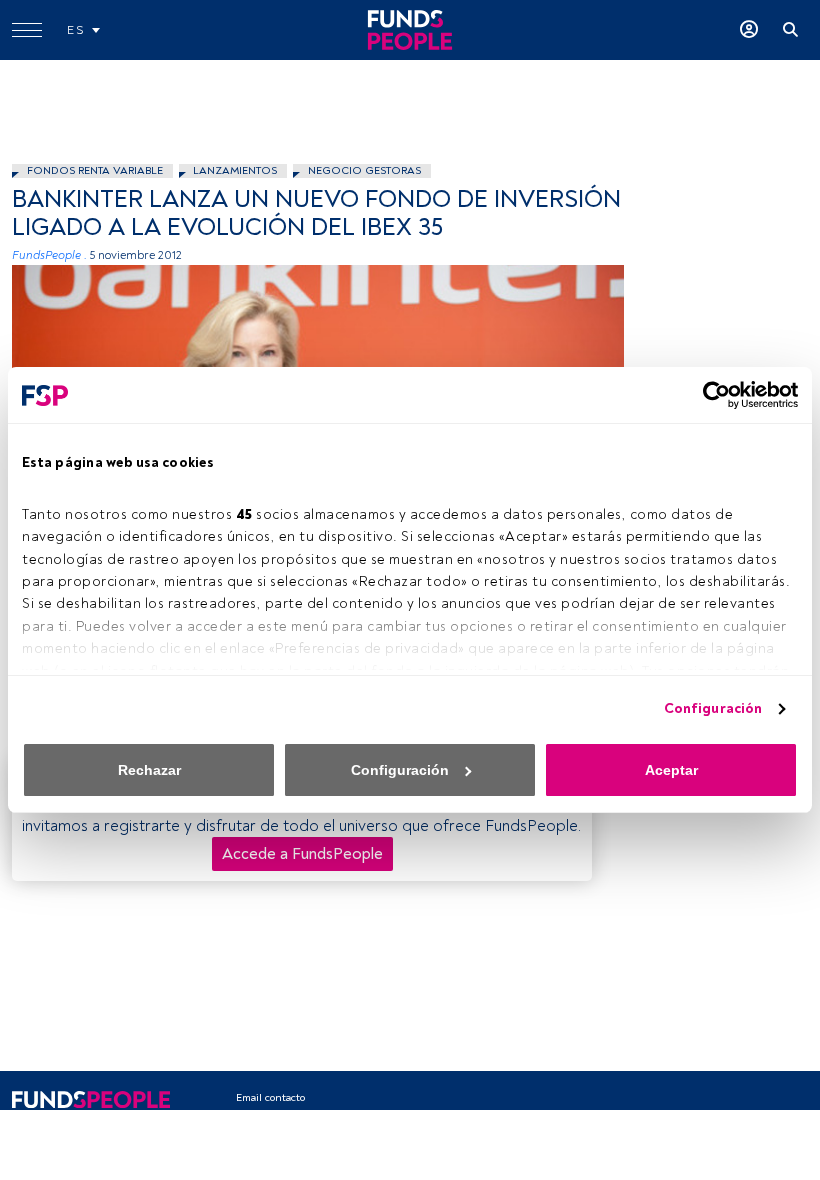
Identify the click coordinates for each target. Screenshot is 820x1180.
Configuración (713, 708)
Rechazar (149, 770)
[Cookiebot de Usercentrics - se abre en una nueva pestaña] (710, 395)
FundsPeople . (49, 255)
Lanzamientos (235, 170)
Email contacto (270, 1097)
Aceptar (671, 770)
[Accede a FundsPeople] (749, 30)
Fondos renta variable (95, 170)
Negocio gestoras (364, 170)
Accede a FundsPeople (302, 854)
